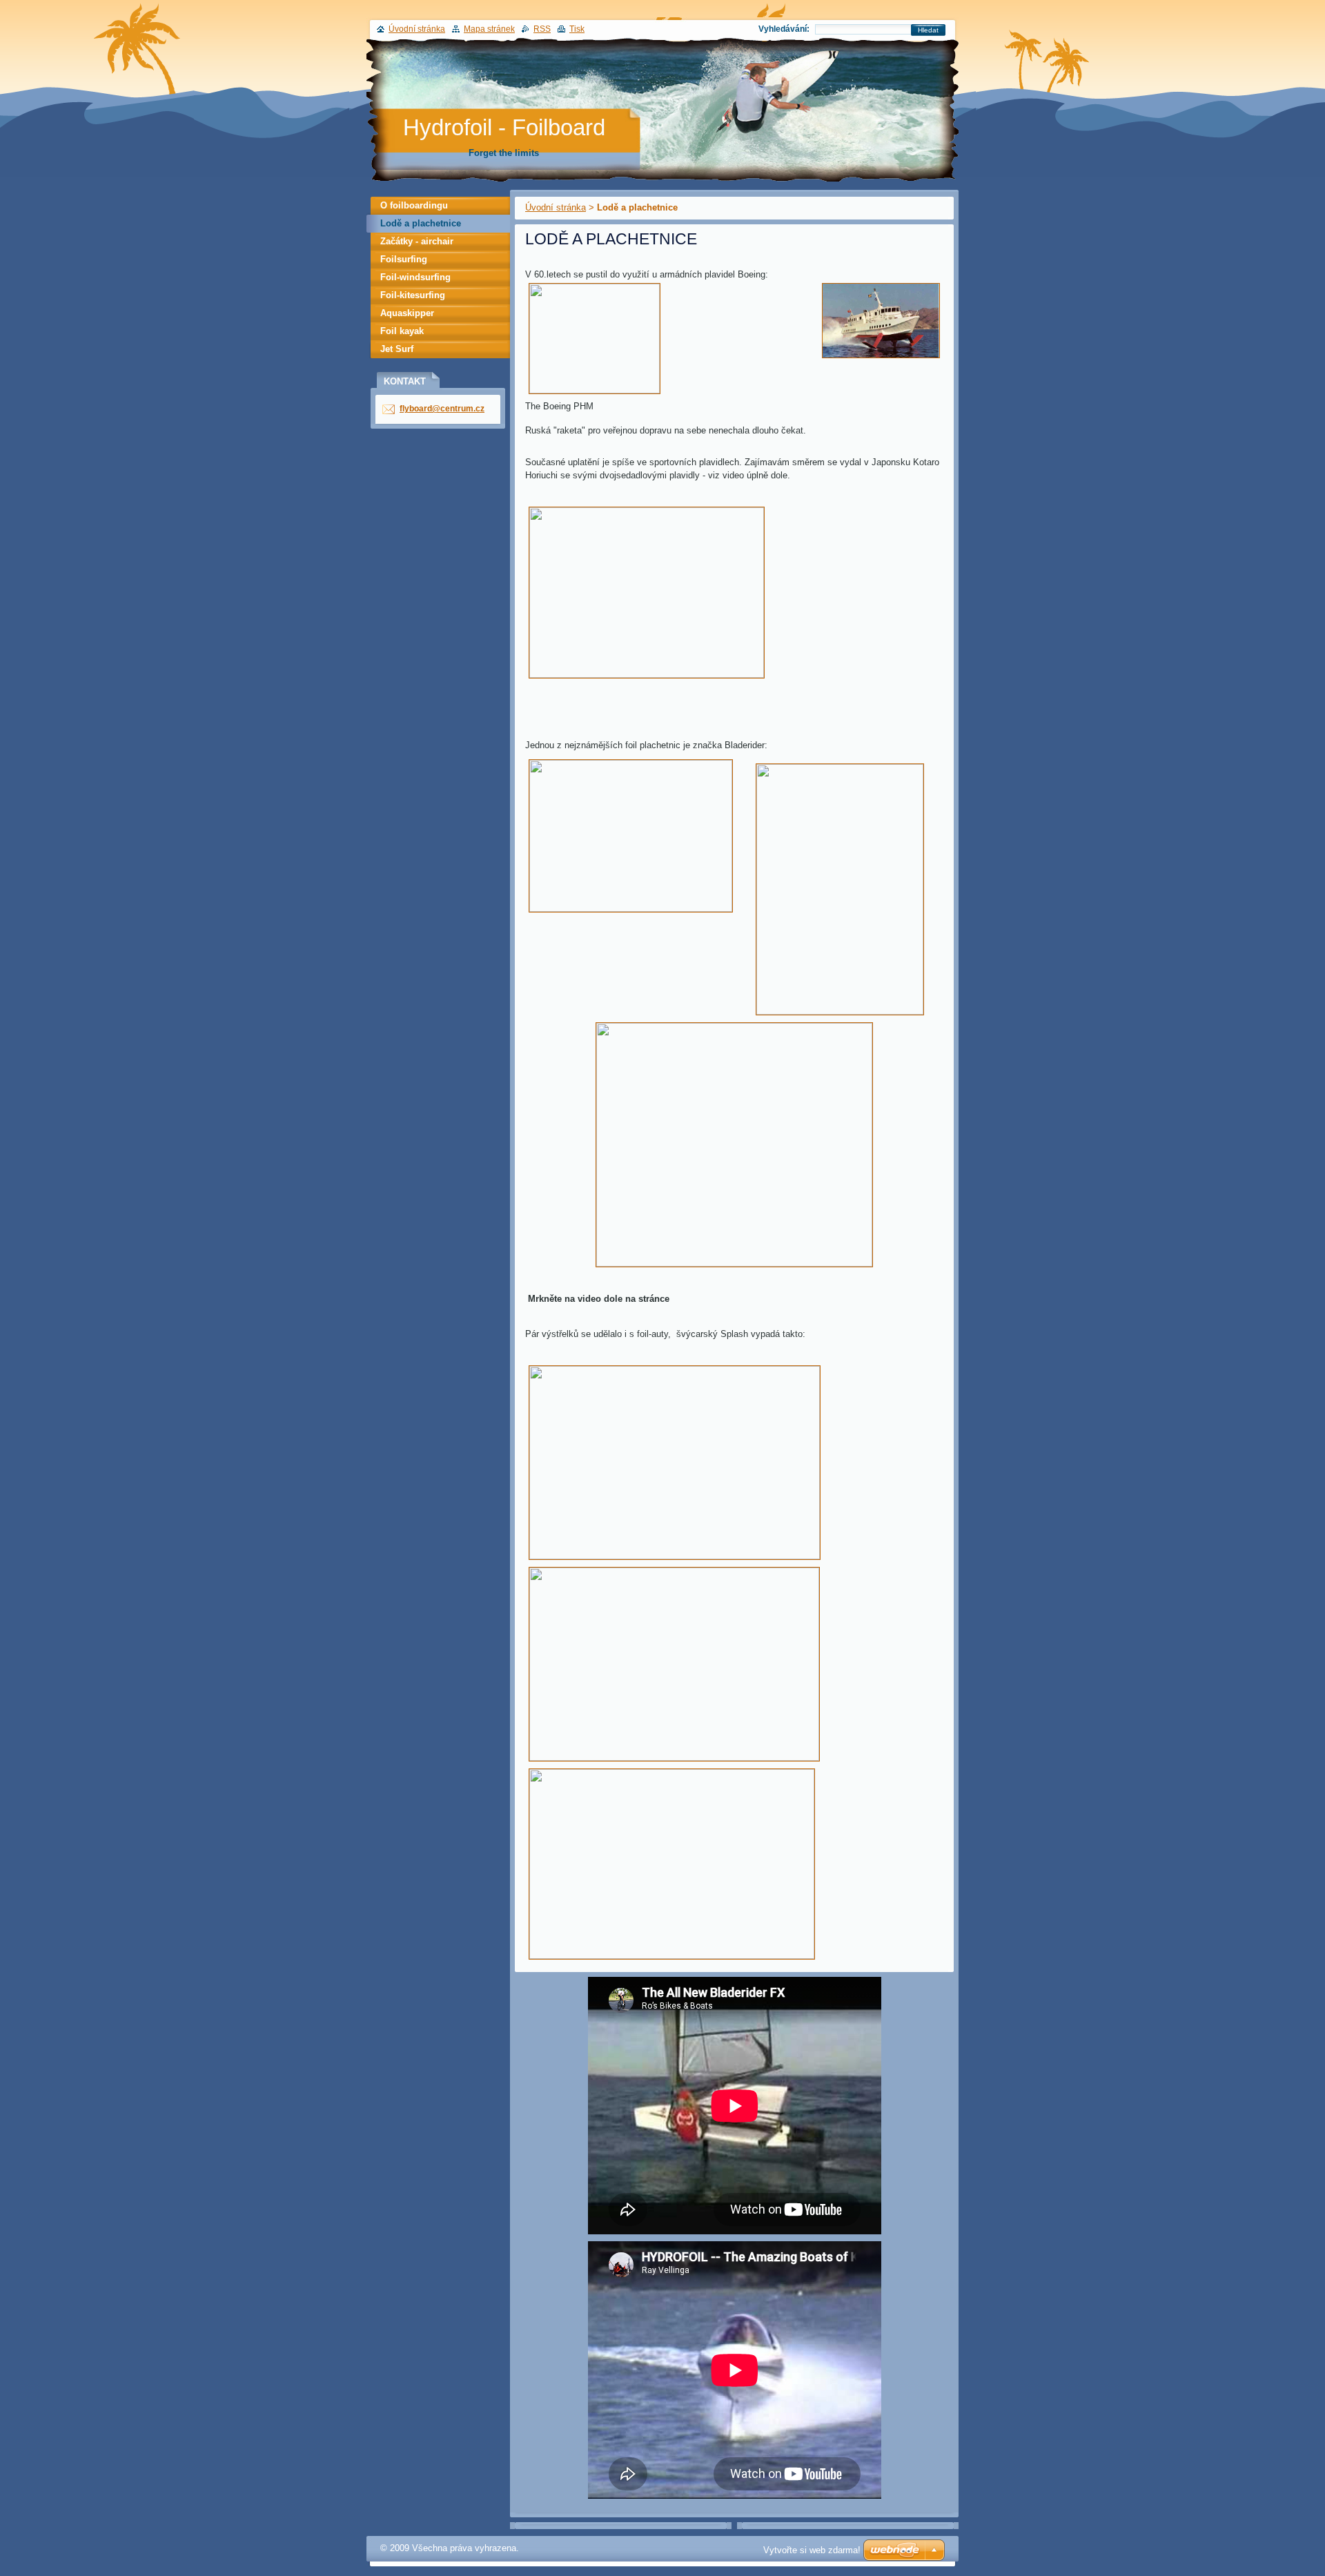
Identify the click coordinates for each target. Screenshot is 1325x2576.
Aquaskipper (407, 313)
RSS (542, 29)
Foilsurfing (404, 259)
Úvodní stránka (556, 207)
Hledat (928, 30)
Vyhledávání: (784, 29)
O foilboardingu (414, 205)
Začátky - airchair (417, 241)
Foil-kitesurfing (413, 295)
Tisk (577, 29)
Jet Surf (397, 349)
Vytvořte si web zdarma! (812, 2550)
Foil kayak (402, 331)
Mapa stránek (489, 29)
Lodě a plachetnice (421, 223)
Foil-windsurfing (415, 277)
